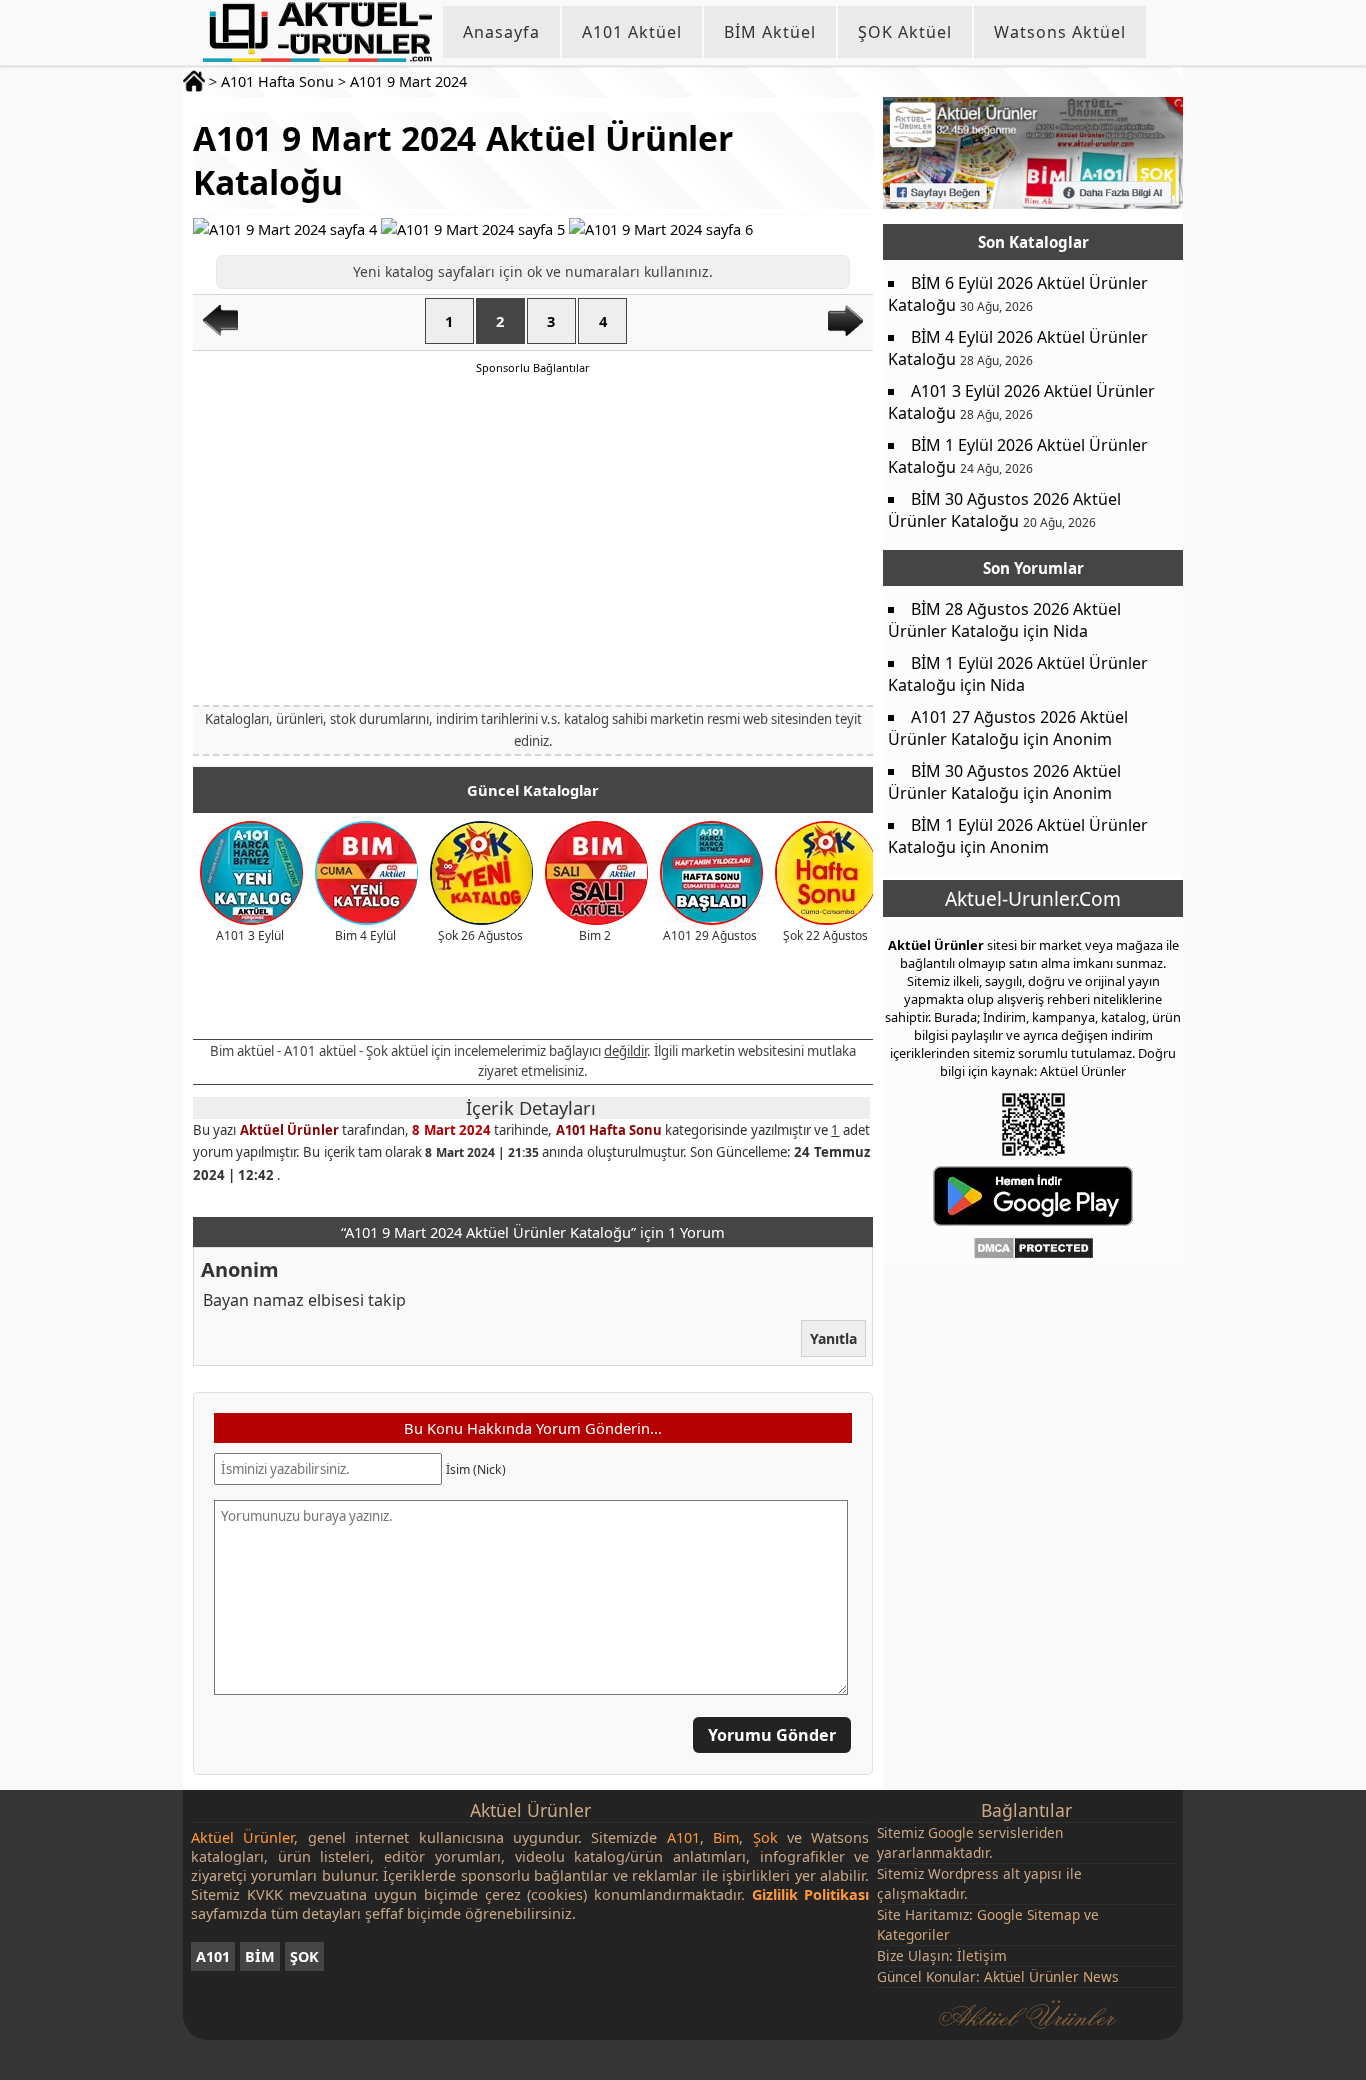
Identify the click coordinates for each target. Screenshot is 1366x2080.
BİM (260, 1956)
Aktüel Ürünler (289, 1130)
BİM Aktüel (770, 32)
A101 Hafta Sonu (277, 81)
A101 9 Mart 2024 (408, 81)
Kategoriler (913, 1934)
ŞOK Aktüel (905, 32)
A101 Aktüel (632, 32)
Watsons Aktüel (1060, 32)
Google (951, 1832)
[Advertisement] (533, 539)
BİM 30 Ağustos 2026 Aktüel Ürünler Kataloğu (1004, 510)
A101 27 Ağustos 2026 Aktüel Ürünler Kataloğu (1008, 728)
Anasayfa (501, 32)
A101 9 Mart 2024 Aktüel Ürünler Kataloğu (463, 160)
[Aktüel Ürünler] (317, 32)
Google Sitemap (1028, 1914)
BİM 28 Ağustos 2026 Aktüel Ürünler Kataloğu (1004, 620)
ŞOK (304, 1956)
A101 (213, 1956)
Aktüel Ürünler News (1051, 1976)
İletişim (982, 1955)
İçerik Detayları (531, 1108)
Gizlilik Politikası (811, 1894)
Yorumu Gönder (772, 1735)
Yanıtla (833, 1337)
